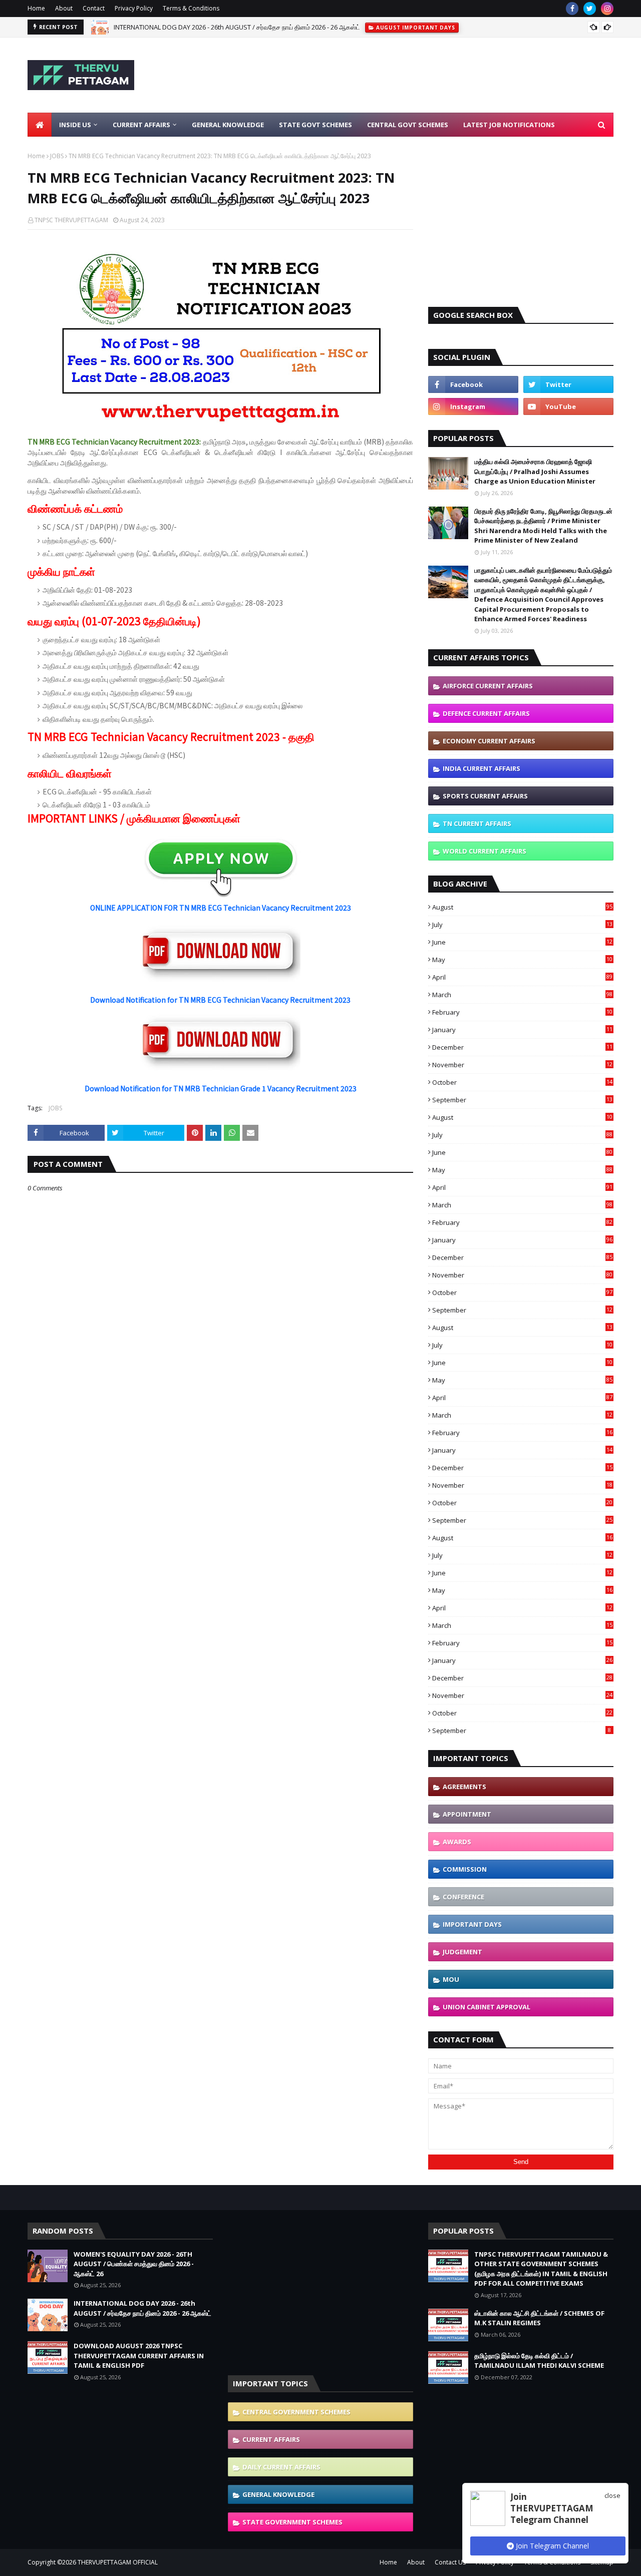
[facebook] (572, 9)
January (522, 1030)
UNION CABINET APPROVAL (487, 2007)
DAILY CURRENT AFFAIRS (281, 2467)
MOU (451, 1979)
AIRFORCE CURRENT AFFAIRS (488, 686)
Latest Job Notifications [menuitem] (509, 125)
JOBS (57, 156)
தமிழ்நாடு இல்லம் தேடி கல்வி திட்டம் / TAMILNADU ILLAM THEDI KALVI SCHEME (539, 2361)
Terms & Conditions (191, 8)
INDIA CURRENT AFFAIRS (482, 768)
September (522, 1100)
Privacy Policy (134, 8)
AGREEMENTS (464, 1787)
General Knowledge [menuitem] (228, 125)
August (522, 907)
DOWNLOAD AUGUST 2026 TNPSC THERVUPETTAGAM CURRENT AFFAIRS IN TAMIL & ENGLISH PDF (139, 2355)
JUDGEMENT (462, 1952)
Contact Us (450, 2562)
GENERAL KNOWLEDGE (278, 2494)
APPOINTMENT (467, 1814)
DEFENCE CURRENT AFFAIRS (486, 713)
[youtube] (568, 406)
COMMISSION (465, 1869)
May (522, 960)
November (522, 1065)
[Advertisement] (431, 75)
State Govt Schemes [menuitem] (315, 125)
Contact (94, 8)
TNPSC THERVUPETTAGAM (71, 220)
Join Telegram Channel (551, 2546)
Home (36, 8)
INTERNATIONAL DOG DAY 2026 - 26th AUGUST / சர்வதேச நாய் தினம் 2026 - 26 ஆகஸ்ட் (237, 27)
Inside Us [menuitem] (75, 125)
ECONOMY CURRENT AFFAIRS (489, 741)
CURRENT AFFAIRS (271, 2439)
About (64, 8)
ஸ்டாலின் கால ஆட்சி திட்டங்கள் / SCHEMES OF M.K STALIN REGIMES (539, 2318)
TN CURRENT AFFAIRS (477, 823)
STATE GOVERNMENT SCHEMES (292, 2522)
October (522, 1082)
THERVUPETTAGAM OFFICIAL (118, 2562)
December (522, 1047)
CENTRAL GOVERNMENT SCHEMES (296, 2412)
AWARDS (457, 1842)
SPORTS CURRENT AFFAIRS (485, 796)
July (522, 925)
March (522, 995)
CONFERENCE (463, 1897)
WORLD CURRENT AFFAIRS (485, 851)
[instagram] (607, 9)
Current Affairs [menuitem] (141, 125)
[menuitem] (40, 125)
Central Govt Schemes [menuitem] (408, 125)
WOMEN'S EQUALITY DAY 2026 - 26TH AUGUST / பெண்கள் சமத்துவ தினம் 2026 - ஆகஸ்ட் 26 (134, 2264)
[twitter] (590, 9)
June (522, 942)
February (522, 1012)
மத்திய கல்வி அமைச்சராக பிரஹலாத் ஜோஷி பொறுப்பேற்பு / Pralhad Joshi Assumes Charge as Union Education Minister (535, 471)
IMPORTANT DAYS (472, 1924)
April (522, 977)
